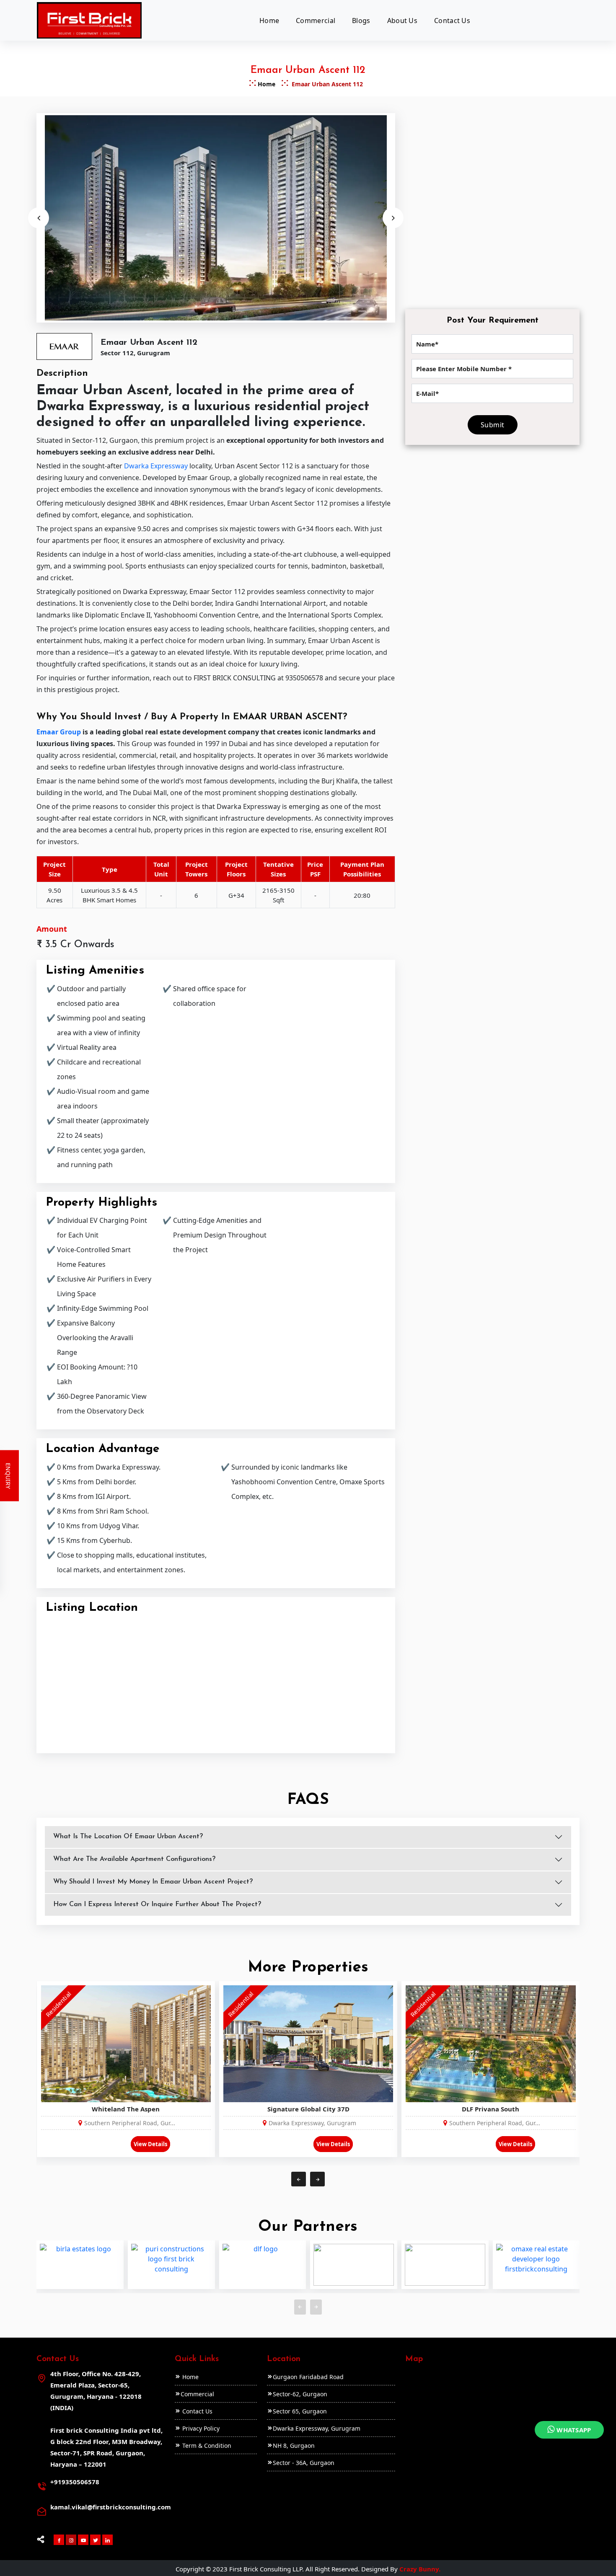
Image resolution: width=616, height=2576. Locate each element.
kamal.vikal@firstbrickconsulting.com (111, 2507)
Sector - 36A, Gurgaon (304, 2463)
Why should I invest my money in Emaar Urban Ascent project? (153, 1882)
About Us (402, 21)
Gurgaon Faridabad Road (308, 2377)
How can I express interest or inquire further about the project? (157, 1904)
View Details (150, 2144)
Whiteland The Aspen (126, 2109)
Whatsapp (573, 2430)
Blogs (361, 21)
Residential (58, 2004)
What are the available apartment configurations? (134, 1859)
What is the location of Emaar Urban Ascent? (128, 1837)
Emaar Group (59, 732)
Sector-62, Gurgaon (300, 2394)
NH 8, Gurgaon (294, 2446)
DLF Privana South (490, 2109)
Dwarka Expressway (156, 466)
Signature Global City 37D (308, 2109)
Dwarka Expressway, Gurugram (317, 2428)
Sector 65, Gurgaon (300, 2411)
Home (269, 21)
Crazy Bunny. (420, 2569)
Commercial (316, 21)
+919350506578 (75, 2482)
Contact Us (452, 21)
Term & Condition (206, 2446)
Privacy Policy (200, 2428)
